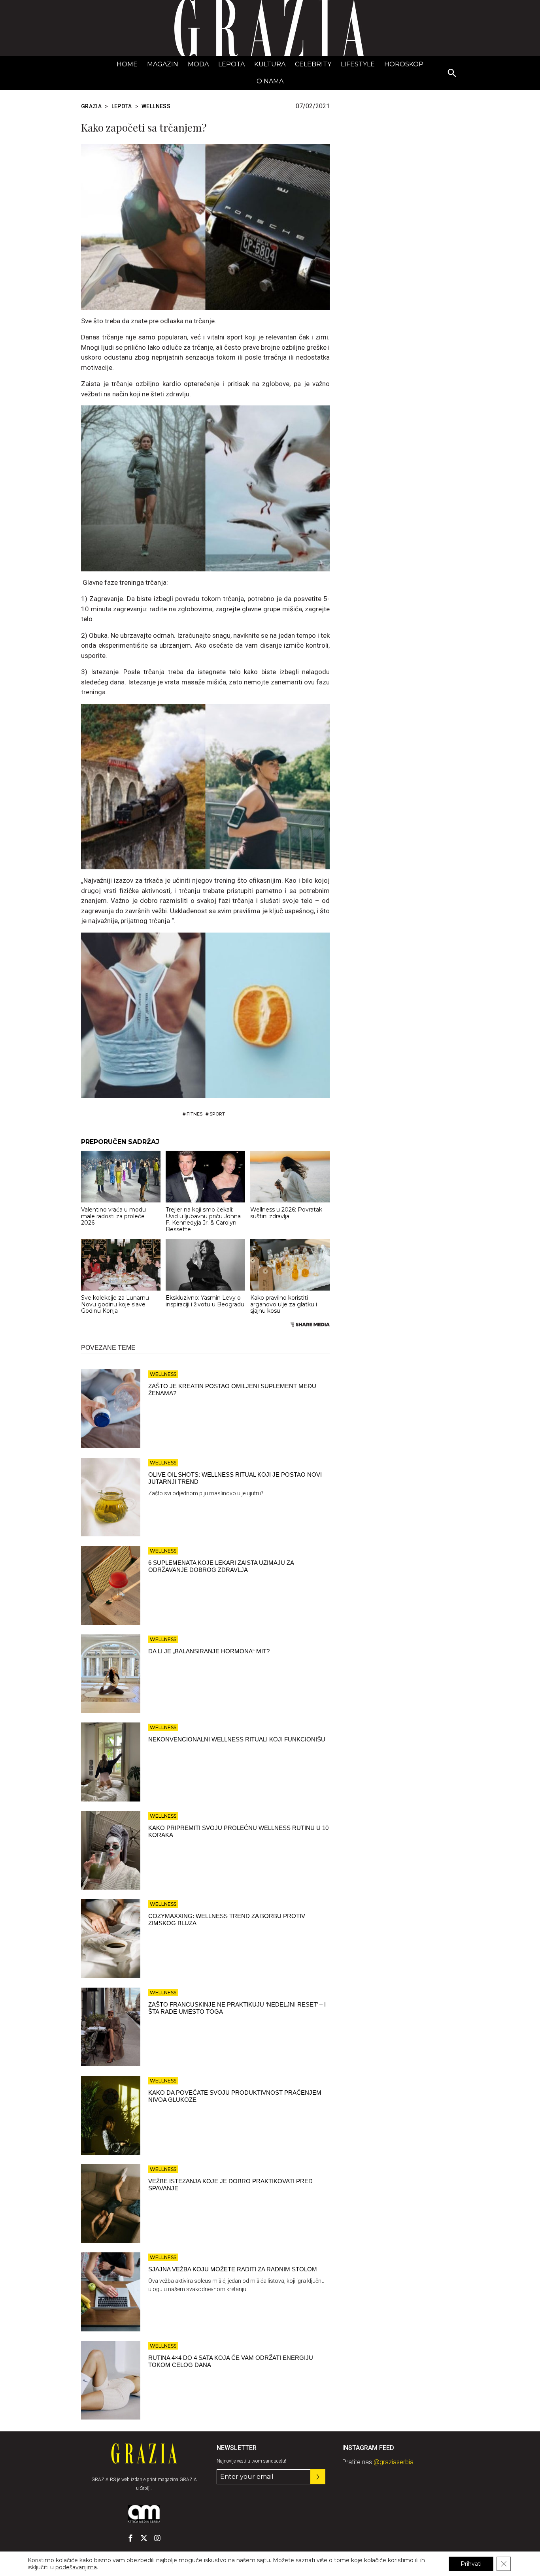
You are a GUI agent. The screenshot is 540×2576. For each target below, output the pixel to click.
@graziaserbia (394, 2462)
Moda (198, 64)
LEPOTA (231, 64)
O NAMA (270, 81)
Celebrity (313, 64)
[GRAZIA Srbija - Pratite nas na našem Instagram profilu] (157, 2538)
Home (127, 64)
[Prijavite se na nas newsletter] (318, 2477)
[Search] (452, 73)
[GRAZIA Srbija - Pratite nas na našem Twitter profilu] (144, 2538)
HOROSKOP (404, 64)
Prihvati (471, 2564)
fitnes (194, 1114)
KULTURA (270, 64)
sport (217, 1114)
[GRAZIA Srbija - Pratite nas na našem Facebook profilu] (130, 2538)
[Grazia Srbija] (270, 28)
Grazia (91, 106)
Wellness (156, 106)
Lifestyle (358, 64)
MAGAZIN (163, 64)
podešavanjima (76, 2567)
